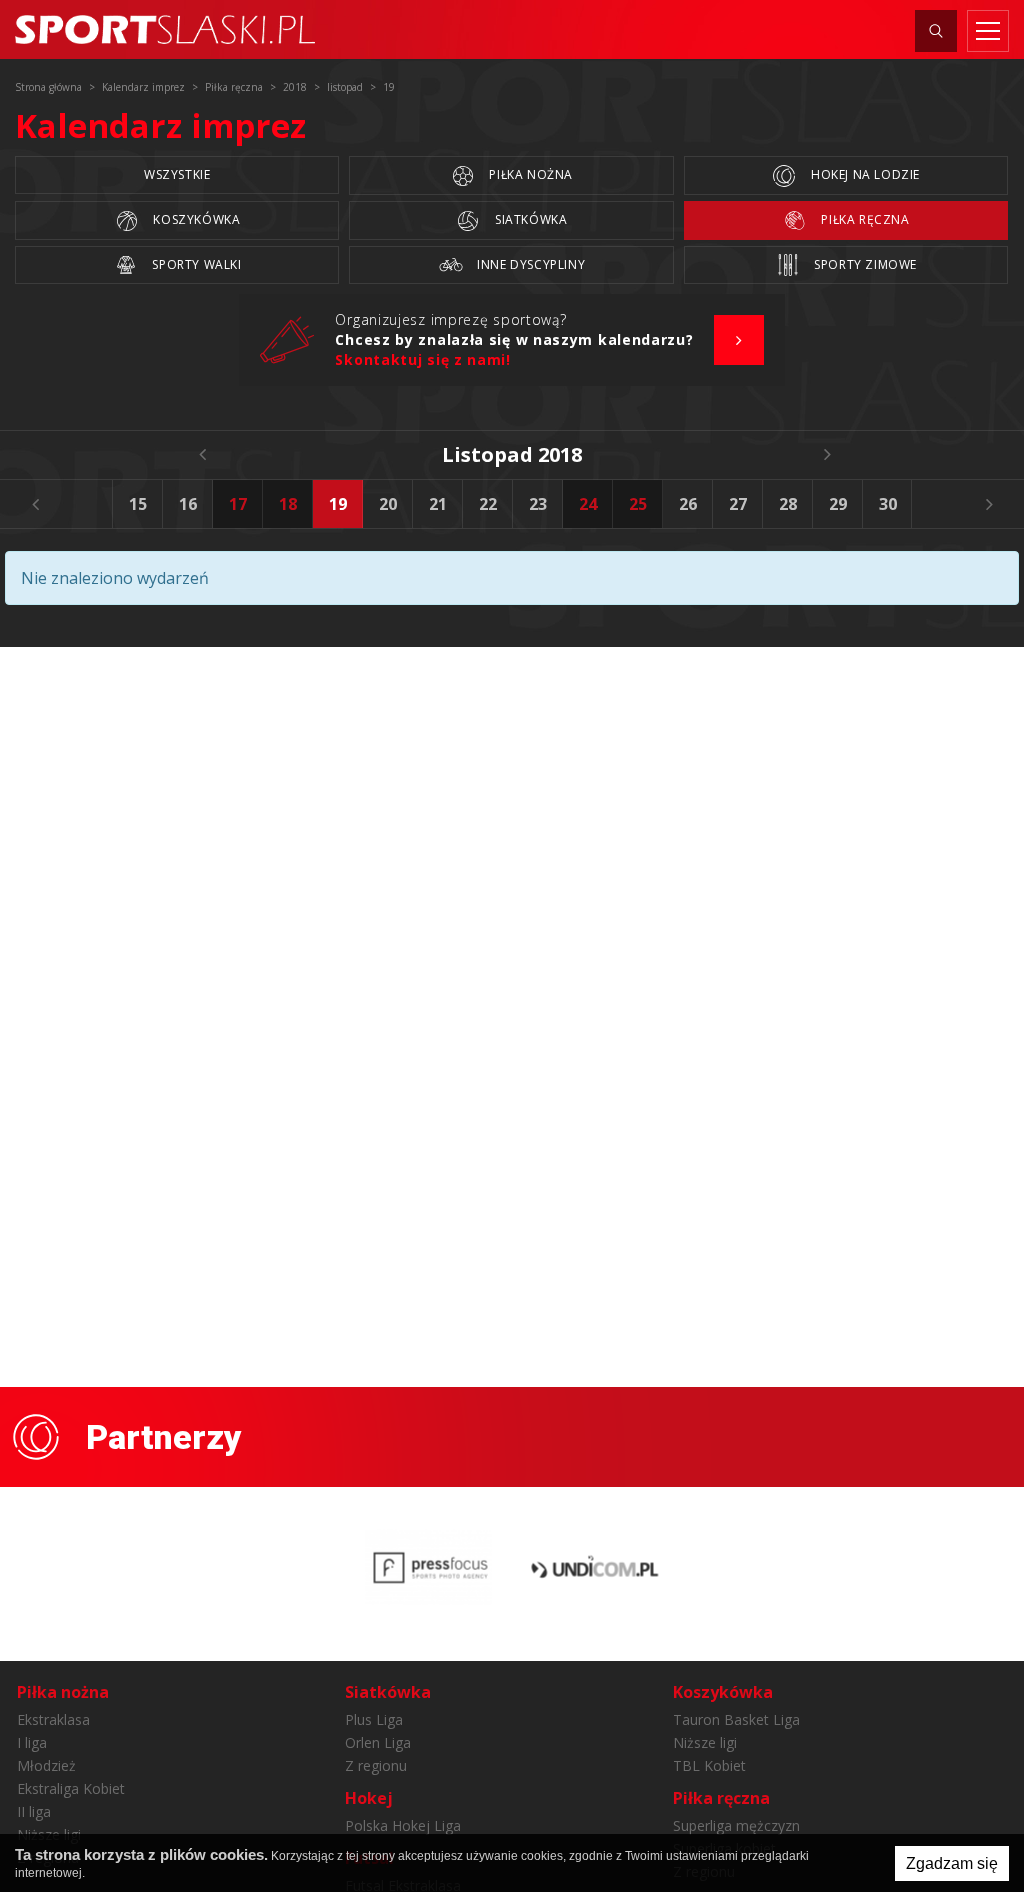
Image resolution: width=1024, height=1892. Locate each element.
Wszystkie (177, 174)
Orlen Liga (378, 1742)
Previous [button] (35, 504)
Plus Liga (374, 1719)
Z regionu (376, 1765)
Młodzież (46, 1765)
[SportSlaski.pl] (165, 29)
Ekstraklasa (53, 1719)
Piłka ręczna (864, 219)
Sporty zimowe (864, 264)
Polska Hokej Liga (403, 1825)
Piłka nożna (529, 174)
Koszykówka (195, 219)
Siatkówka (529, 219)
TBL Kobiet (709, 1765)
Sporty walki (195, 264)
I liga (32, 1742)
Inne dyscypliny (530, 264)
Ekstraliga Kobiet (71, 1788)
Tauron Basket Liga (736, 1719)
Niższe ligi (705, 1742)
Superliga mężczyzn (736, 1825)
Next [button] (989, 504)
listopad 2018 (512, 454)
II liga (34, 1811)
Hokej (369, 1798)
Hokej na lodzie (863, 174)
